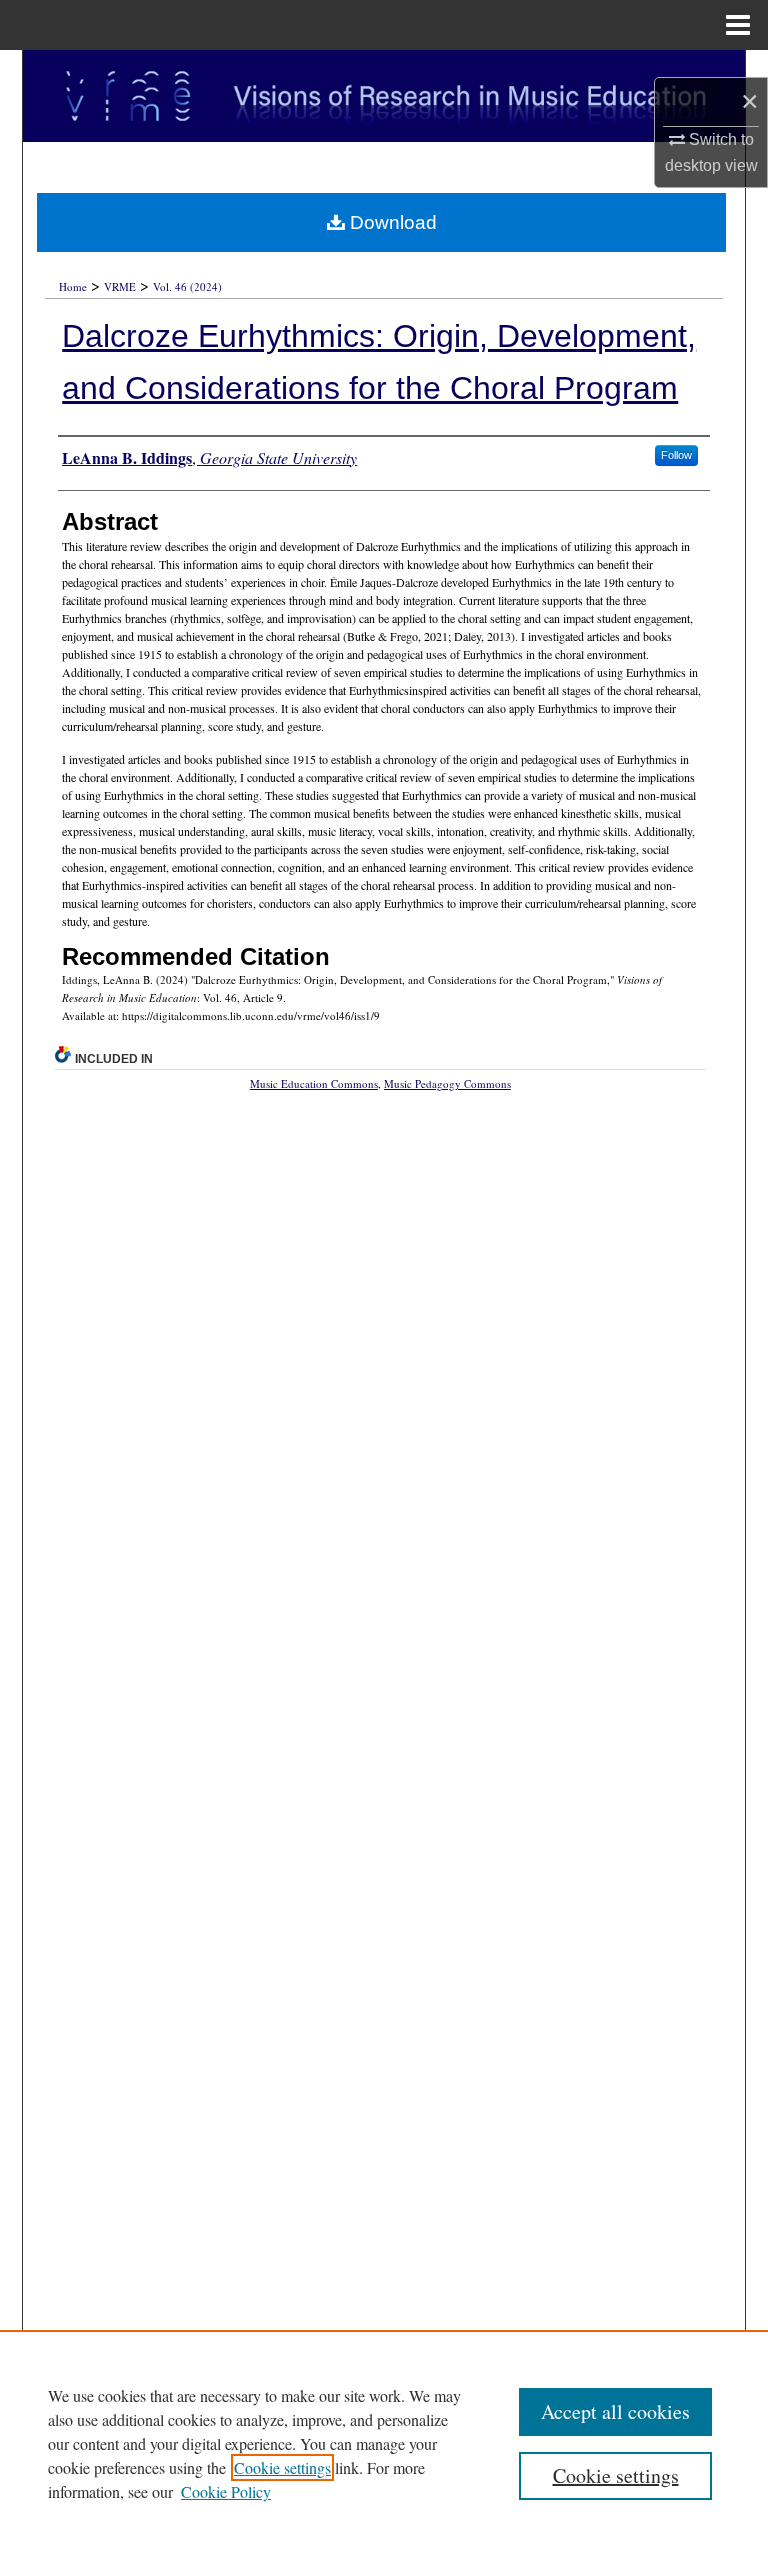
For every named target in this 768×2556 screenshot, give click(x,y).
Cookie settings (282, 2467)
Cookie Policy (226, 2491)
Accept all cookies (615, 2411)
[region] (384, 2443)
